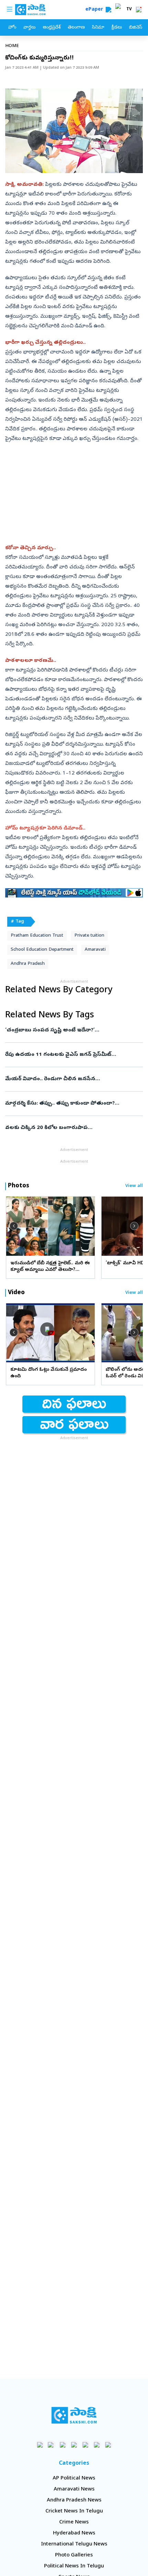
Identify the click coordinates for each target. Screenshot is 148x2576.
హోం (12, 28)
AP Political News (74, 2478)
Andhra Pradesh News (74, 2500)
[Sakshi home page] (74, 2415)
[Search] (108, 10)
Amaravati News (74, 2489)
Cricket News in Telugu (74, 2511)
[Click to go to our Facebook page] (40, 2445)
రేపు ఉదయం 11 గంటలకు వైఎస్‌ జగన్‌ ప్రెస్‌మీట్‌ (73, 1055)
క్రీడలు (117, 28)
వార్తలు (29, 28)
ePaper (96, 10)
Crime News (74, 2522)
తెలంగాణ (76, 28)
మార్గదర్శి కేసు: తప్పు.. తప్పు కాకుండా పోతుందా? (74, 1104)
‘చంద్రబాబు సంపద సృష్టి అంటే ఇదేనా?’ (73, 1030)
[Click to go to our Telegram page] (97, 2445)
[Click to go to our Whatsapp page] (51, 2445)
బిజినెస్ (136, 28)
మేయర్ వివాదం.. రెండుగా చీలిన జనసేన (73, 1079)
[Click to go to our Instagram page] (74, 2445)
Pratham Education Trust (37, 936)
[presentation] (14, 1226)
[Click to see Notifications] (139, 10)
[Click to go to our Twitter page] (63, 2445)
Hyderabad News (74, 2533)
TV (129, 10)
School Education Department (42, 950)
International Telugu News (74, 2544)
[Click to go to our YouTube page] (86, 2445)
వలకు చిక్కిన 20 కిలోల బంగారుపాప (68, 1128)
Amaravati (95, 950)
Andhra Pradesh (28, 964)
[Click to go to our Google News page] (108, 2445)
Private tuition (89, 936)
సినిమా (98, 28)
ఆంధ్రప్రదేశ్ (52, 28)
